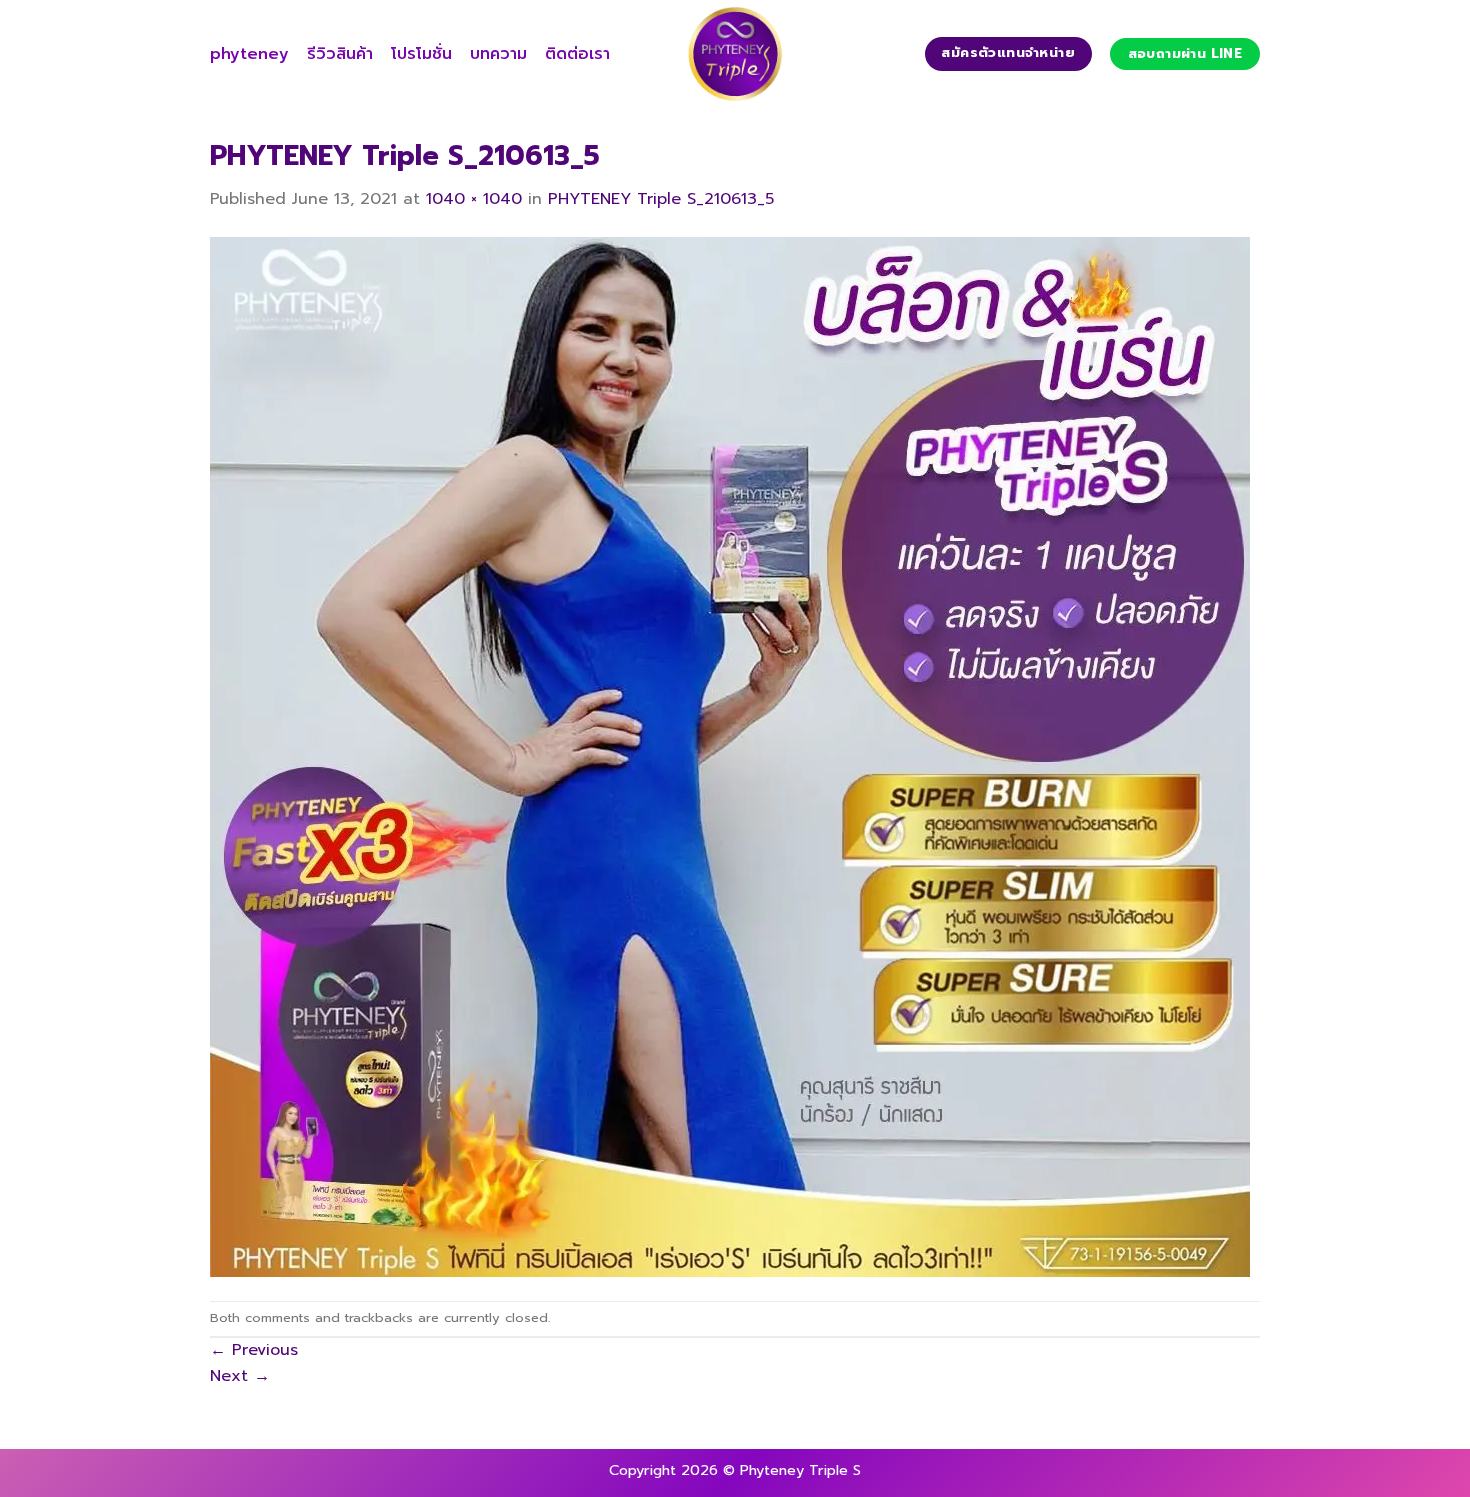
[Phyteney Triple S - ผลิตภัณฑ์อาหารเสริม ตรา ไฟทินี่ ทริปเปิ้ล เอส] (735, 54)
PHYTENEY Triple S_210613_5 (661, 199)
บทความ (498, 54)
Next (240, 1376)
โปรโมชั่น (421, 54)
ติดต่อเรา (577, 54)
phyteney (249, 54)
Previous (254, 1350)
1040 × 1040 (474, 199)
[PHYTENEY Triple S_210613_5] (730, 756)
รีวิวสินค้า (340, 54)
